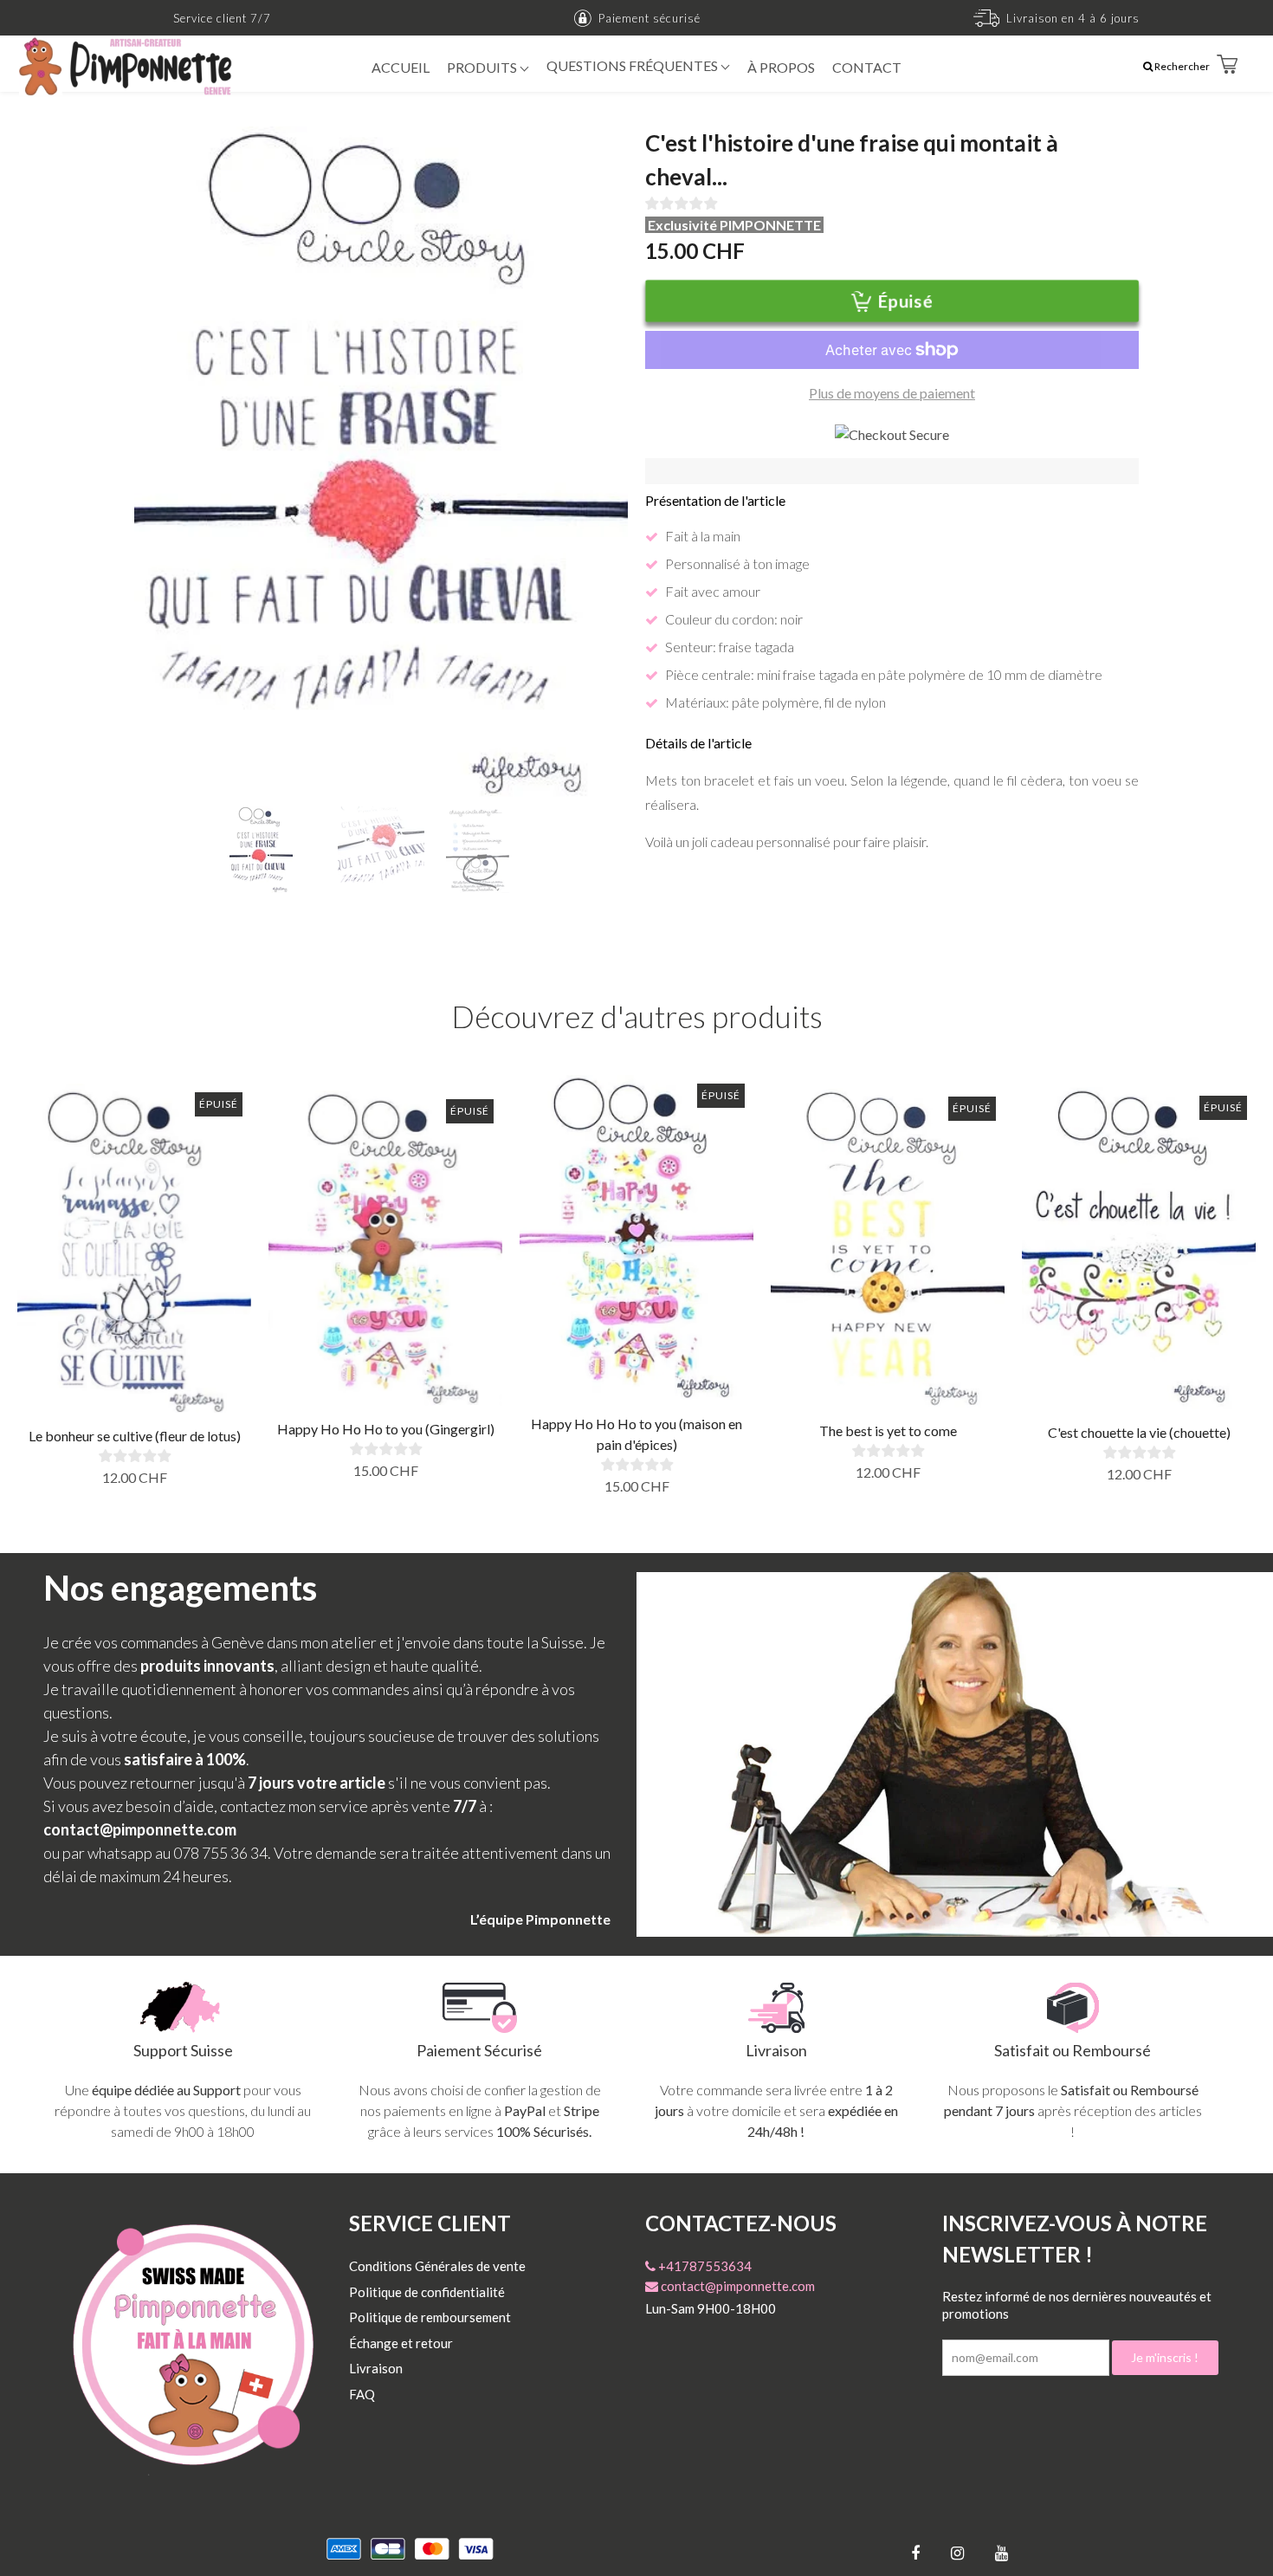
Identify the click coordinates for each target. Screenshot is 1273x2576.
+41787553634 (704, 2266)
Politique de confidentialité (427, 2292)
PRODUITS (483, 67)
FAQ (362, 2394)
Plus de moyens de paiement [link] (892, 393)
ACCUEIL (401, 67)
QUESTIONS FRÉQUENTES (633, 65)
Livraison (376, 2368)
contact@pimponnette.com (737, 2286)
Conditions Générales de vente (437, 2266)
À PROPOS (781, 67)
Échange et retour (401, 2343)
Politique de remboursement (430, 2317)
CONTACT (867, 67)
